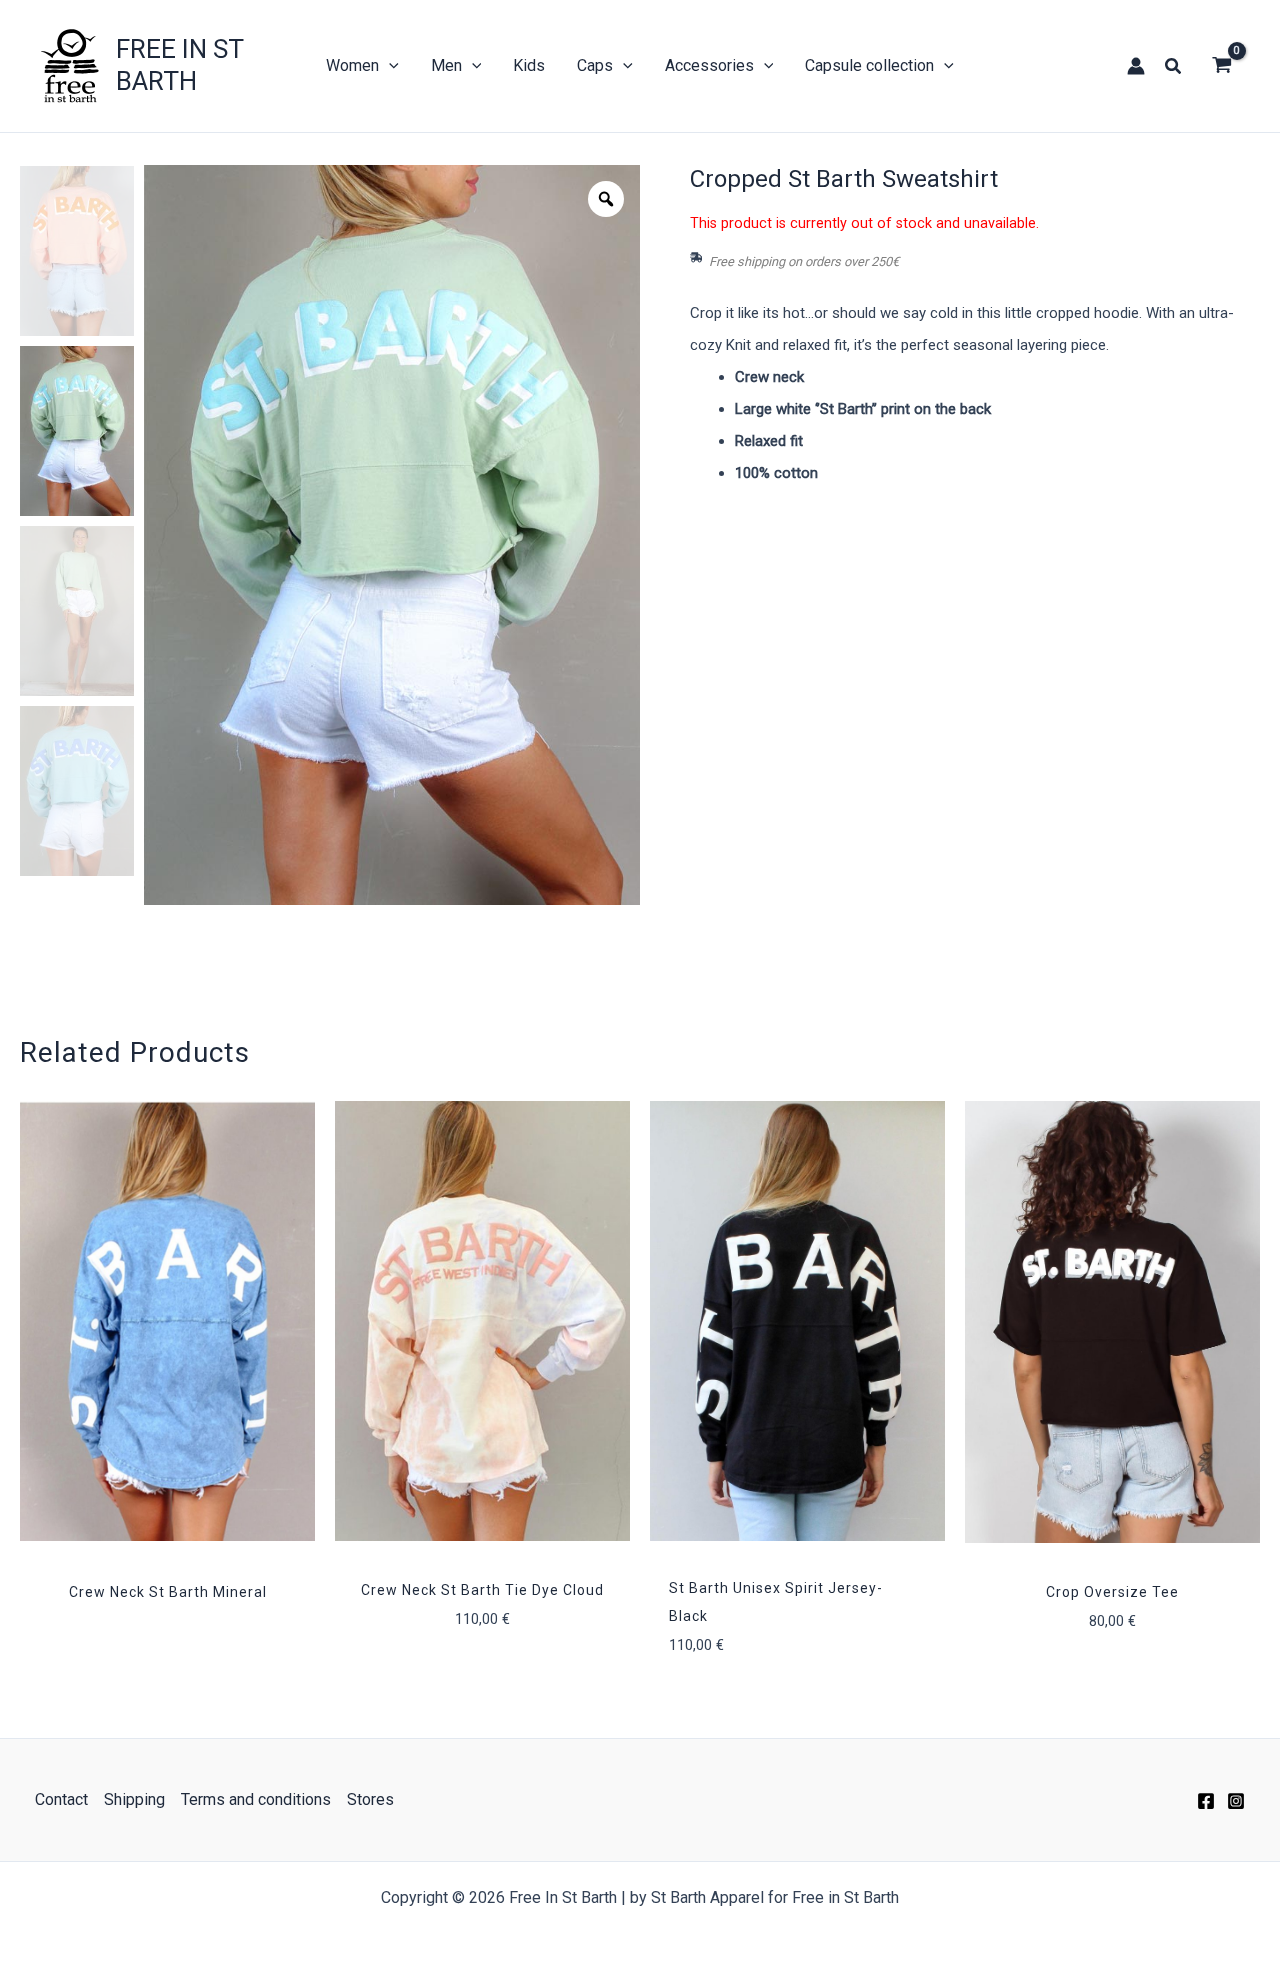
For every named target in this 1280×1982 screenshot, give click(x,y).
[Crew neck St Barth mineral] (167, 1321)
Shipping (134, 1799)
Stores (370, 1799)
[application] (389, 66)
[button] (1174, 66)
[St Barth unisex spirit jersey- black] (797, 1321)
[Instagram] (1236, 1801)
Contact (61, 1799)
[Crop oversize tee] (1112, 1322)
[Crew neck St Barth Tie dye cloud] (482, 1321)
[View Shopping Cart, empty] (1221, 66)
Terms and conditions (256, 1799)
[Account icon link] (1136, 66)
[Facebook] (1206, 1801)
